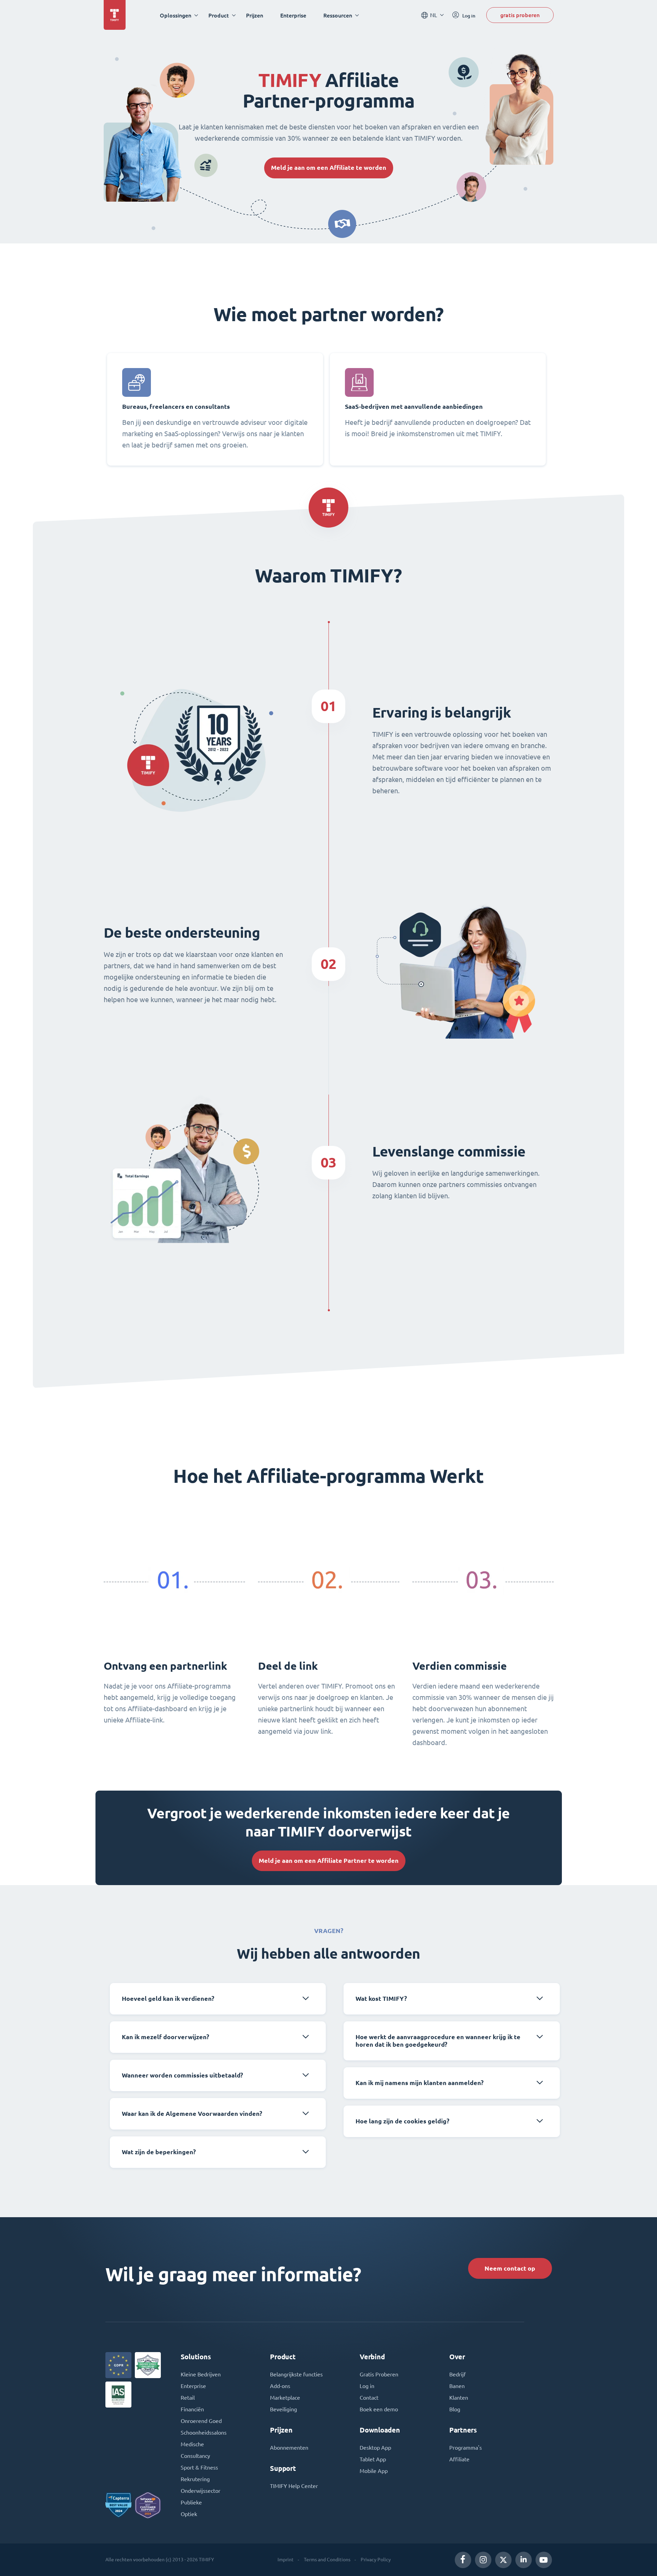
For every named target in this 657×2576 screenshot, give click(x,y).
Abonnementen (289, 2448)
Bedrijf (458, 2374)
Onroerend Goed (201, 2421)
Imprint (286, 2560)
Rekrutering (195, 2479)
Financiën (192, 2409)
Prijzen (255, 15)
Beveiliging (284, 2409)
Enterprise (293, 15)
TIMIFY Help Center (294, 2486)
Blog (455, 2409)
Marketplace (285, 2398)
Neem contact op (510, 2268)
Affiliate (459, 2459)
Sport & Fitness (199, 2467)
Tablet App (373, 2459)
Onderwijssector (201, 2491)
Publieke (191, 2502)
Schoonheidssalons (204, 2433)
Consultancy (195, 2456)
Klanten (459, 2398)
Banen (457, 2386)
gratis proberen (520, 15)
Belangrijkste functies (296, 2374)
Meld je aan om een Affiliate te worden (329, 168)
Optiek (189, 2514)
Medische (192, 2444)
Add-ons (280, 2386)
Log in (367, 2386)
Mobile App (374, 2471)
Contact (369, 2398)
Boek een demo (379, 2409)
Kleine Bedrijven (201, 2374)
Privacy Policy (376, 2560)
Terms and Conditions (327, 2560)
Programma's (466, 2448)
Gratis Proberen (379, 2374)
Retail (188, 2398)
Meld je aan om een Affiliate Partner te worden (329, 1861)
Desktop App (375, 2448)
